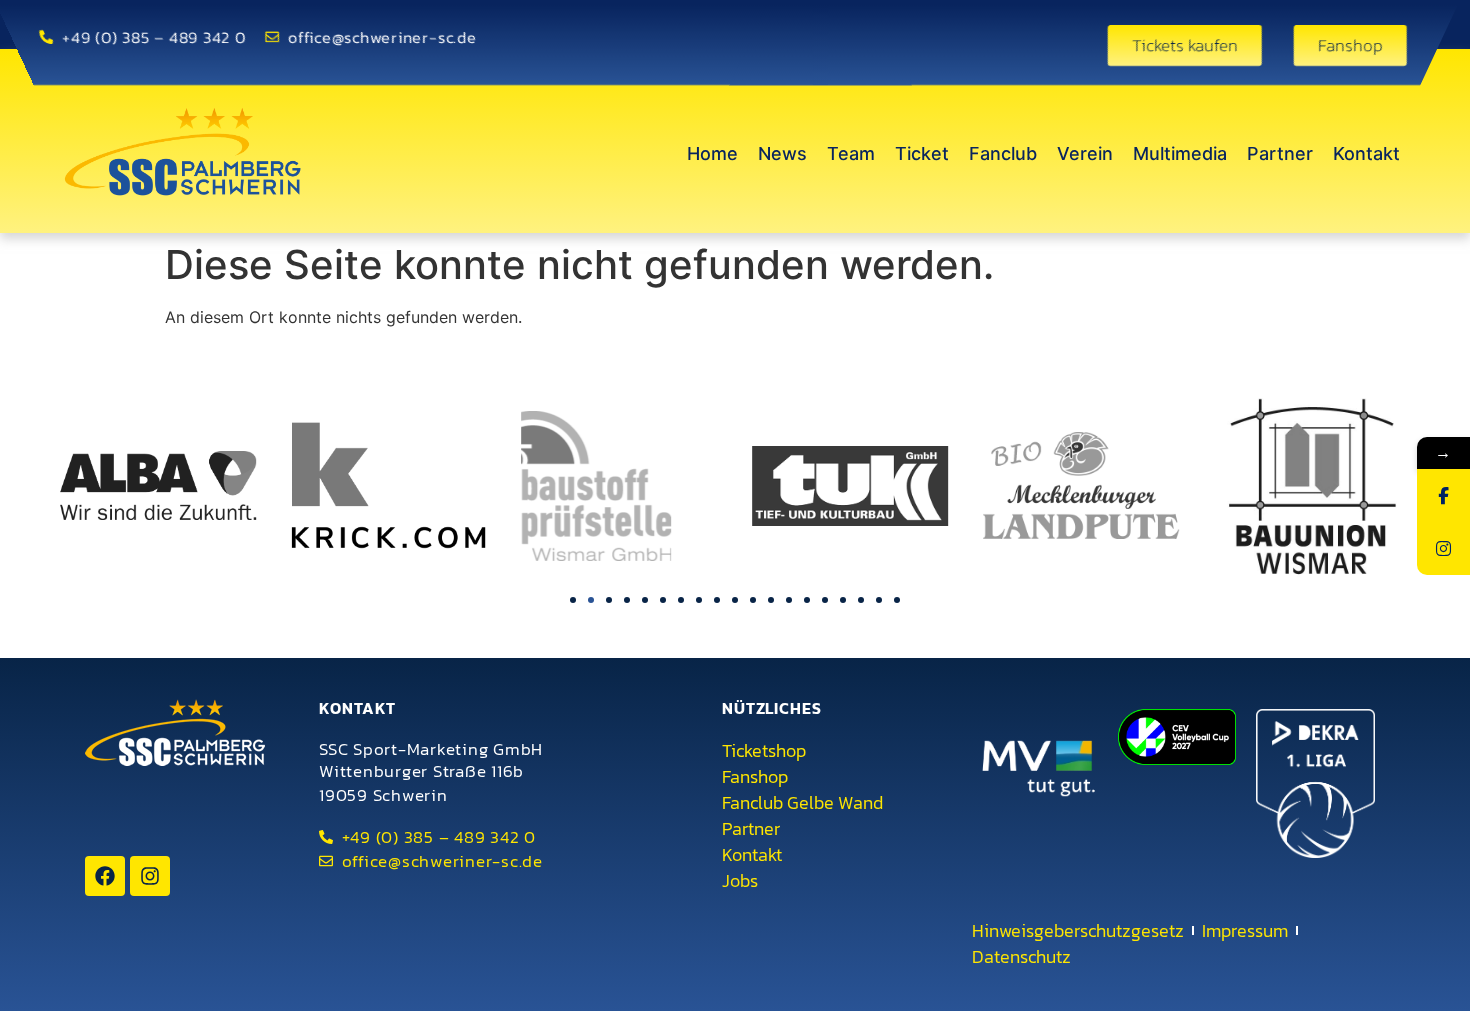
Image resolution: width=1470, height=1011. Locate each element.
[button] (573, 600)
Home (712, 153)
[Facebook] (105, 876)
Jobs (740, 881)
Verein (1085, 153)
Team (851, 153)
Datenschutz (1021, 957)
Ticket (922, 153)
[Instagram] (150, 876)
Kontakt (1366, 153)
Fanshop (755, 777)
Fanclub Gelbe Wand (802, 803)
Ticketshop (764, 751)
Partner (1280, 153)
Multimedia (1180, 153)
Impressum (1245, 931)
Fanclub (1003, 153)
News (782, 153)
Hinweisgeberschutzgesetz (1078, 931)
